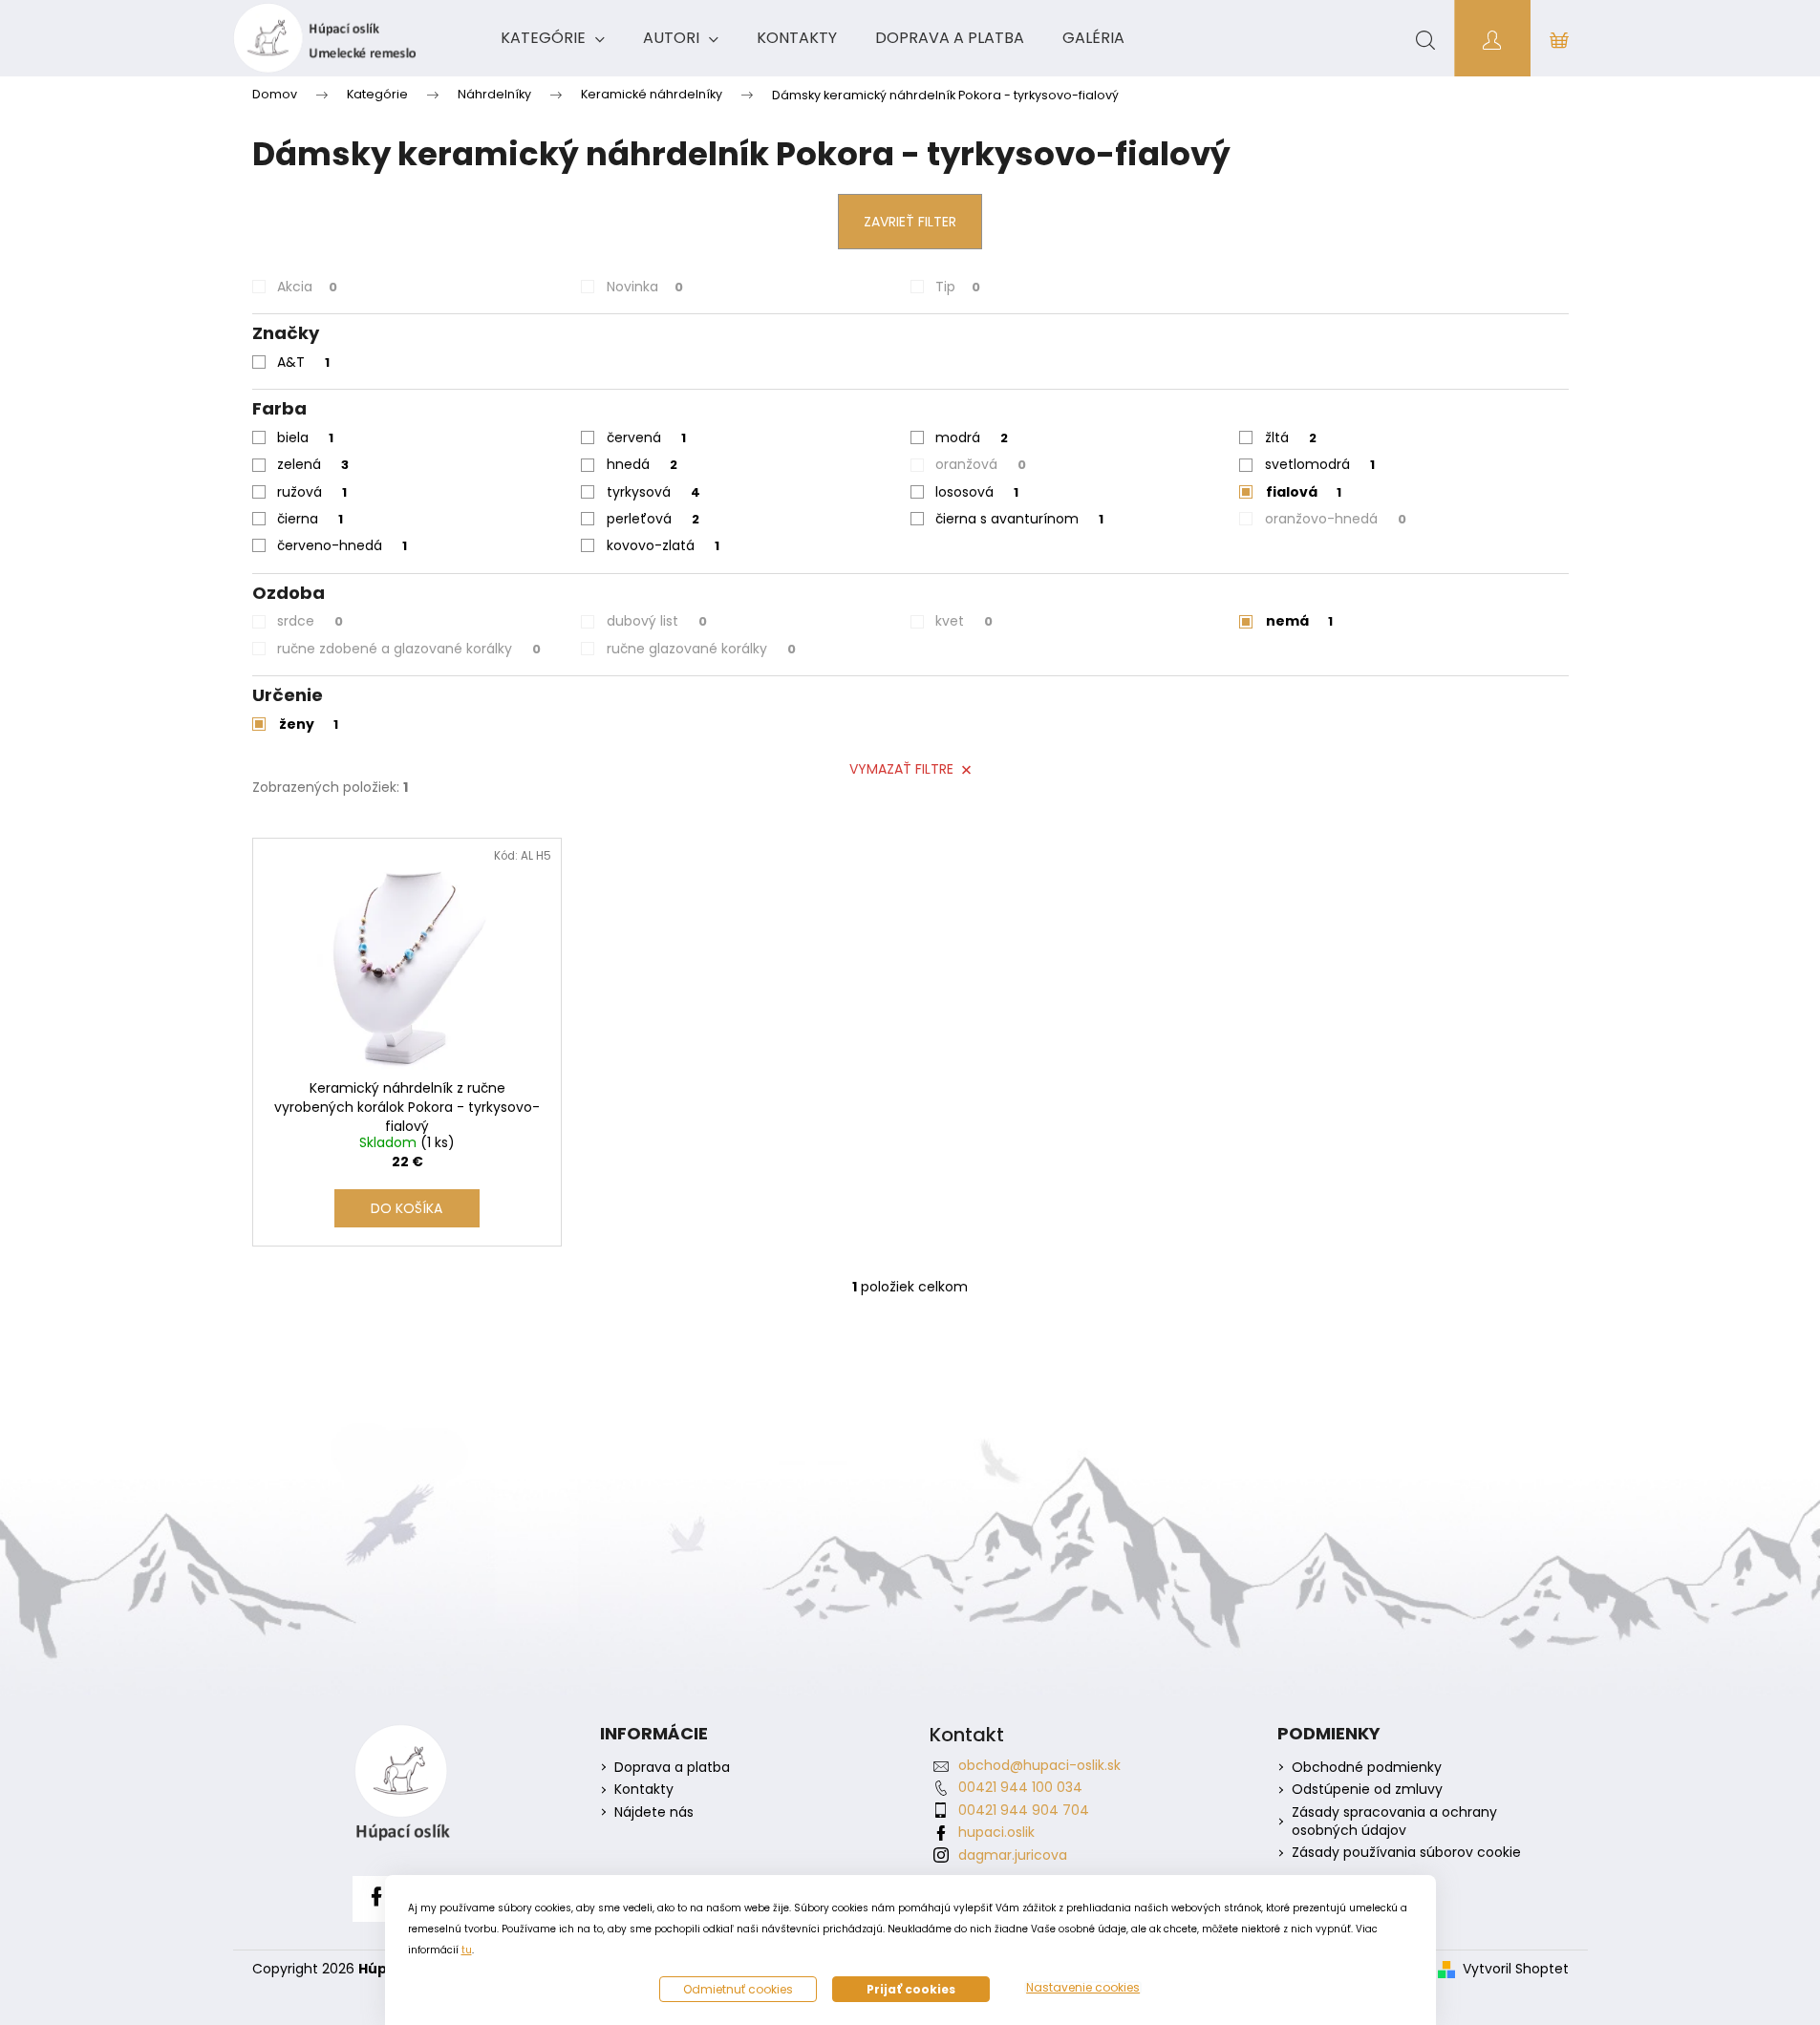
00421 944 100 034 (1020, 1787)
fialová (1304, 492)
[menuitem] (553, 38)
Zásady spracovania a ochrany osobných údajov (1394, 1822)
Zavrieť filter (910, 222)
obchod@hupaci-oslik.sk (1039, 1765)
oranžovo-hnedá (1336, 519)
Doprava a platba (672, 1768)
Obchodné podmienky (1367, 1768)
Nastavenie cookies (1083, 1988)
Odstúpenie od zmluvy (1367, 1790)
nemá (1299, 621)
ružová (312, 492)
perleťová (653, 519)
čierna (310, 519)
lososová (977, 492)
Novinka (645, 287)
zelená (313, 464)
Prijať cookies (911, 1989)
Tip (958, 287)
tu (467, 1950)
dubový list (657, 621)
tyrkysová (653, 492)
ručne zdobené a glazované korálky (409, 649)
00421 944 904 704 (1024, 1810)
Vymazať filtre (901, 769)
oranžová (981, 464)
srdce (310, 621)
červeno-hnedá (342, 545)
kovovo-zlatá (663, 545)
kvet (964, 621)
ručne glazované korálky (701, 649)
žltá (1291, 437)
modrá (972, 437)
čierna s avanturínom (1019, 519)
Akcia (307, 287)
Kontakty (644, 1790)
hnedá (642, 464)
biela (305, 437)
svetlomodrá (1320, 464)
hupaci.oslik (996, 1832)
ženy (309, 724)
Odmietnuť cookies (738, 1989)
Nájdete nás (654, 1812)
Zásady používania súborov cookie (1406, 1853)
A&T (303, 362)
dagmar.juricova (1013, 1855)
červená (646, 437)
